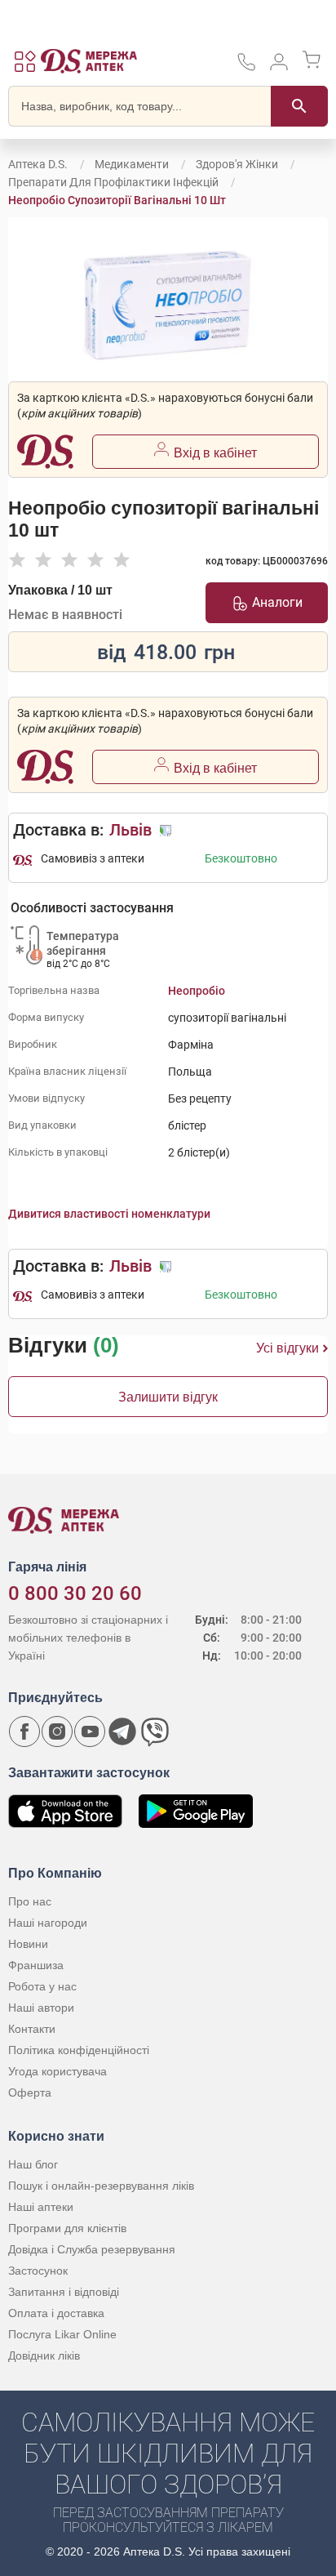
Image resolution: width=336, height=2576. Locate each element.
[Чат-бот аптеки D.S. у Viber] (155, 1731)
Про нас (30, 1901)
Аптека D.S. (38, 164)
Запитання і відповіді (64, 2292)
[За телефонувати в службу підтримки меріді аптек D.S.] (246, 67)
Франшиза (36, 1965)
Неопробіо (197, 991)
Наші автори (41, 2008)
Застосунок (38, 2271)
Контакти (32, 2029)
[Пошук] (299, 106)
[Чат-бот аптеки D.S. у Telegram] (122, 1731)
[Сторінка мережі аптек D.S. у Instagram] (57, 1731)
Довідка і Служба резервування (92, 2249)
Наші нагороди (48, 1923)
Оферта (30, 2092)
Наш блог (33, 2164)
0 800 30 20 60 (75, 1593)
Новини (28, 1944)
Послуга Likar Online (62, 2334)
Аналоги (277, 602)
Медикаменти (132, 164)
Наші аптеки (41, 2207)
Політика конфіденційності (79, 2050)
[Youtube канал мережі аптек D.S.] (90, 1731)
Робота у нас (42, 1986)
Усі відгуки (287, 1348)
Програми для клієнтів (67, 2228)
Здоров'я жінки (237, 164)
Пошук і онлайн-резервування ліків (101, 2186)
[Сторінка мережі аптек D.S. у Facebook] (24, 1731)
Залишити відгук (168, 1397)
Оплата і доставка (56, 2313)
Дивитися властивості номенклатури (109, 1214)
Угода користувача (57, 2071)
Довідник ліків (44, 2355)
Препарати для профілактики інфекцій (113, 182)
